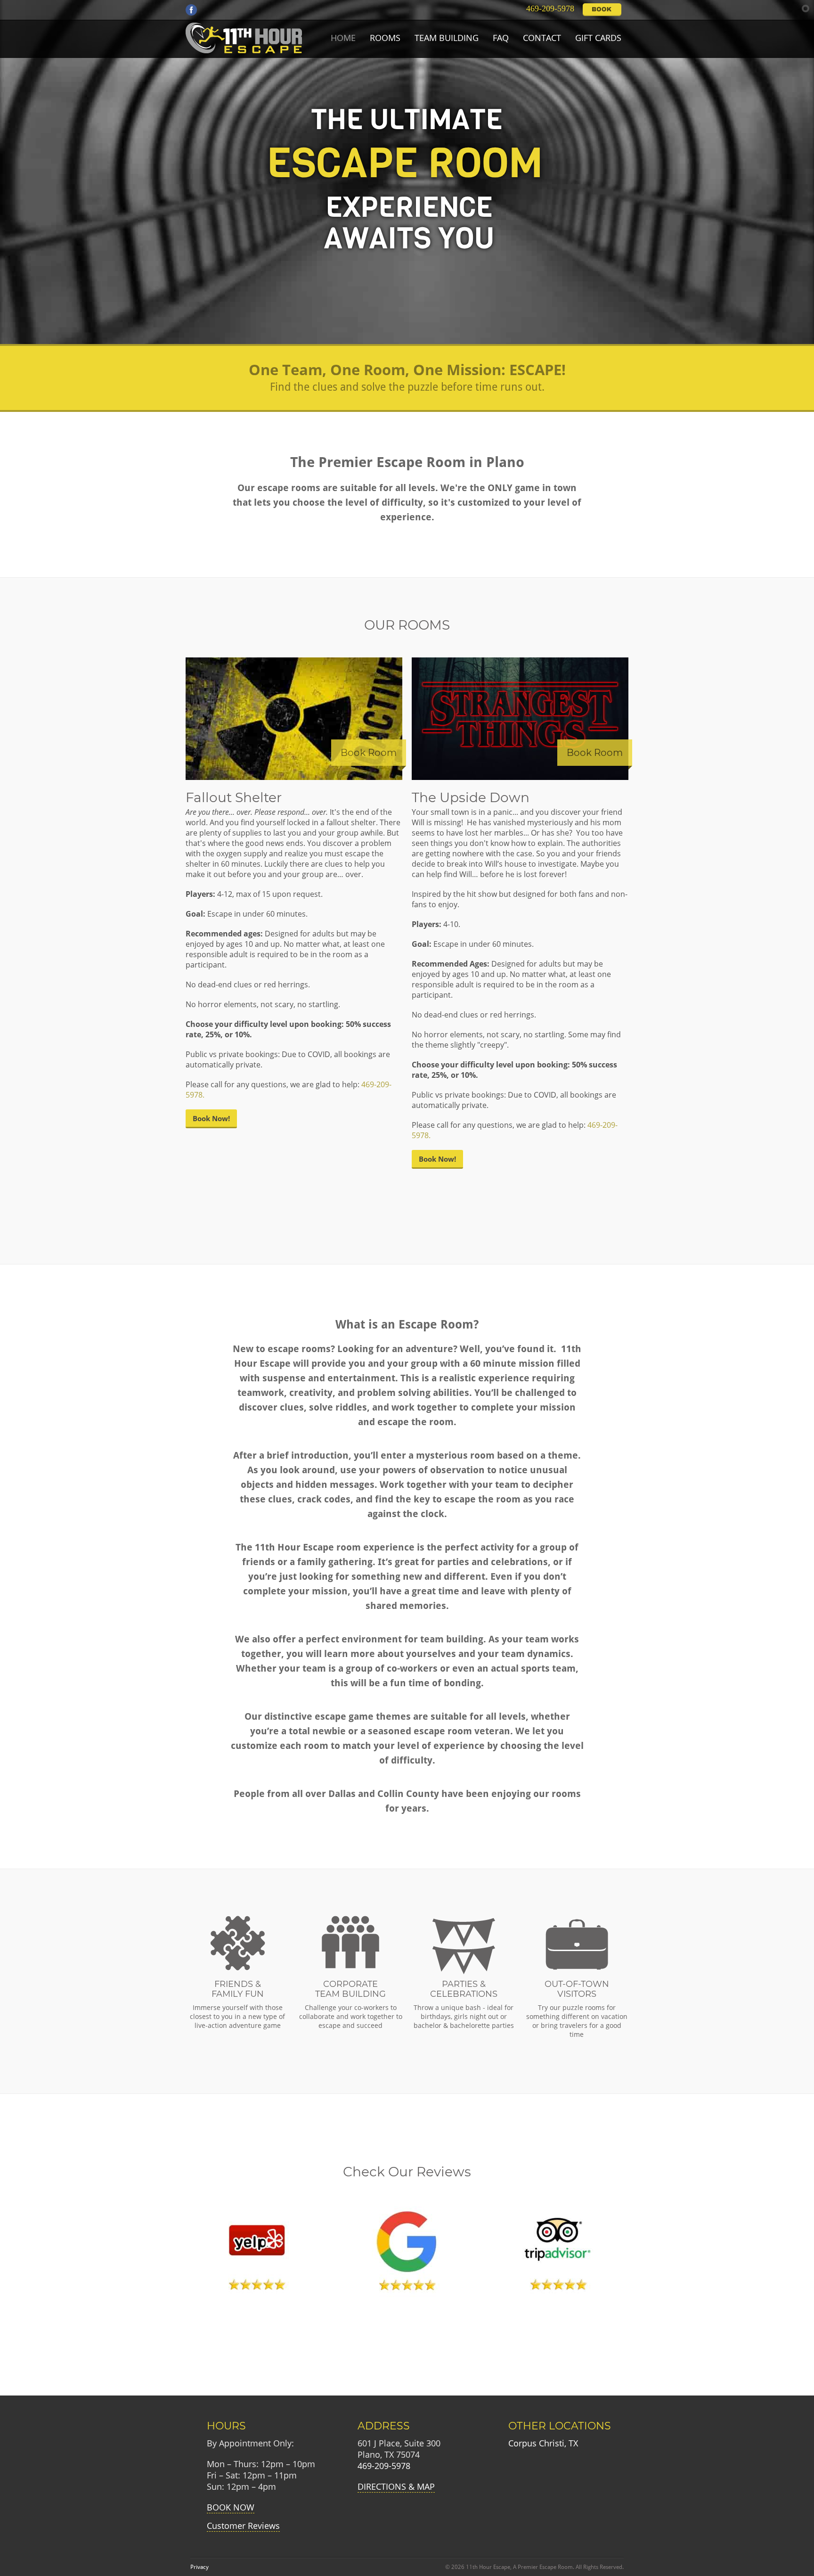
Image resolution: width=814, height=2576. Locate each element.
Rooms (385, 38)
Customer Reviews (243, 2526)
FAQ (501, 38)
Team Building (447, 38)
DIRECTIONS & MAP (396, 2486)
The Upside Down (471, 797)
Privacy (199, 2567)
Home (343, 38)
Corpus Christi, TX (543, 2443)
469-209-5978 (548, 8)
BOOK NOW (231, 2507)
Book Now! (211, 1118)
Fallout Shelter (234, 797)
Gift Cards (598, 38)
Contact (542, 38)
